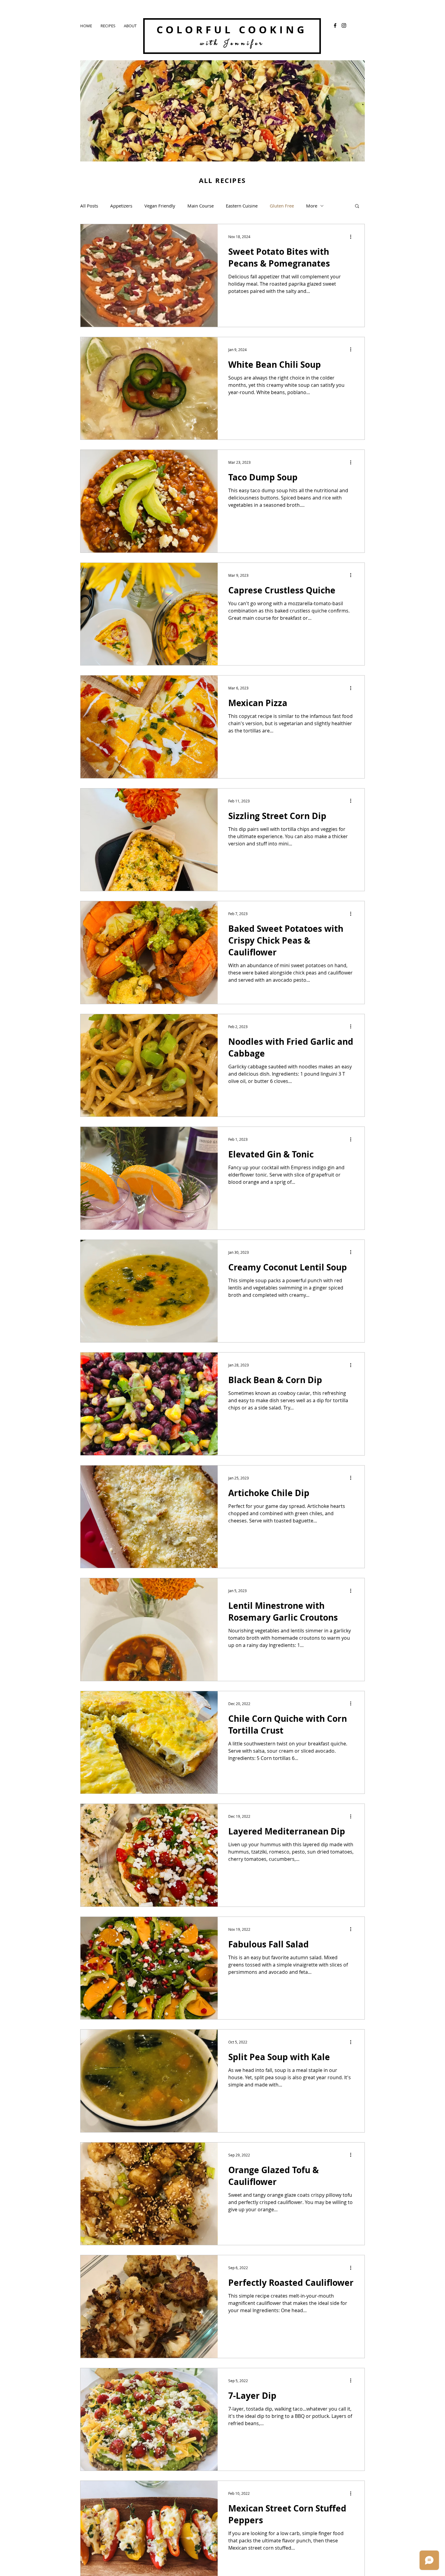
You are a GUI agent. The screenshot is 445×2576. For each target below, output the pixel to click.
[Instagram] (344, 25)
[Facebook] (335, 25)
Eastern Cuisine (242, 206)
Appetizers (121, 206)
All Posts (89, 206)
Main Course (201, 206)
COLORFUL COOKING (232, 30)
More (312, 206)
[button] (357, 206)
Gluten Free (282, 206)
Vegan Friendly (160, 206)
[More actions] (353, 237)
